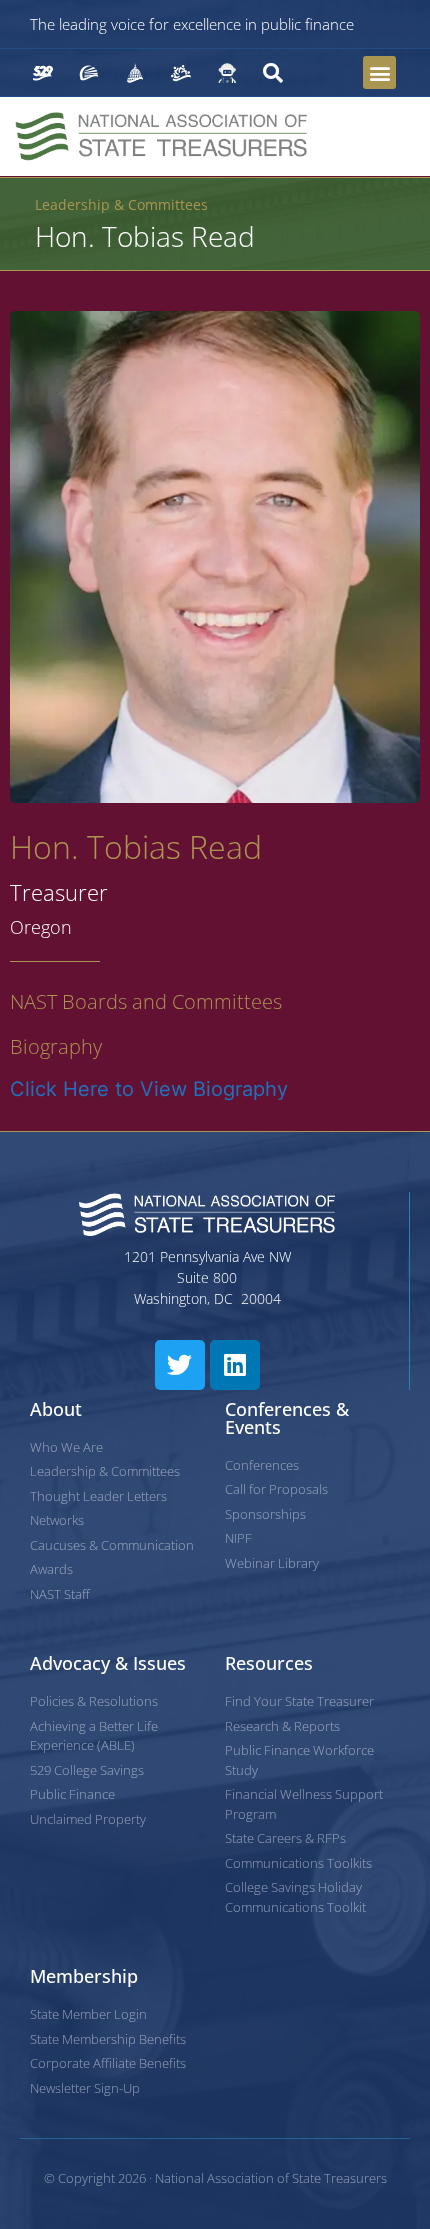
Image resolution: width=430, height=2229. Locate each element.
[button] (379, 72)
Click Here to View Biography (149, 1089)
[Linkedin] (235, 1365)
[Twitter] (180, 1365)
